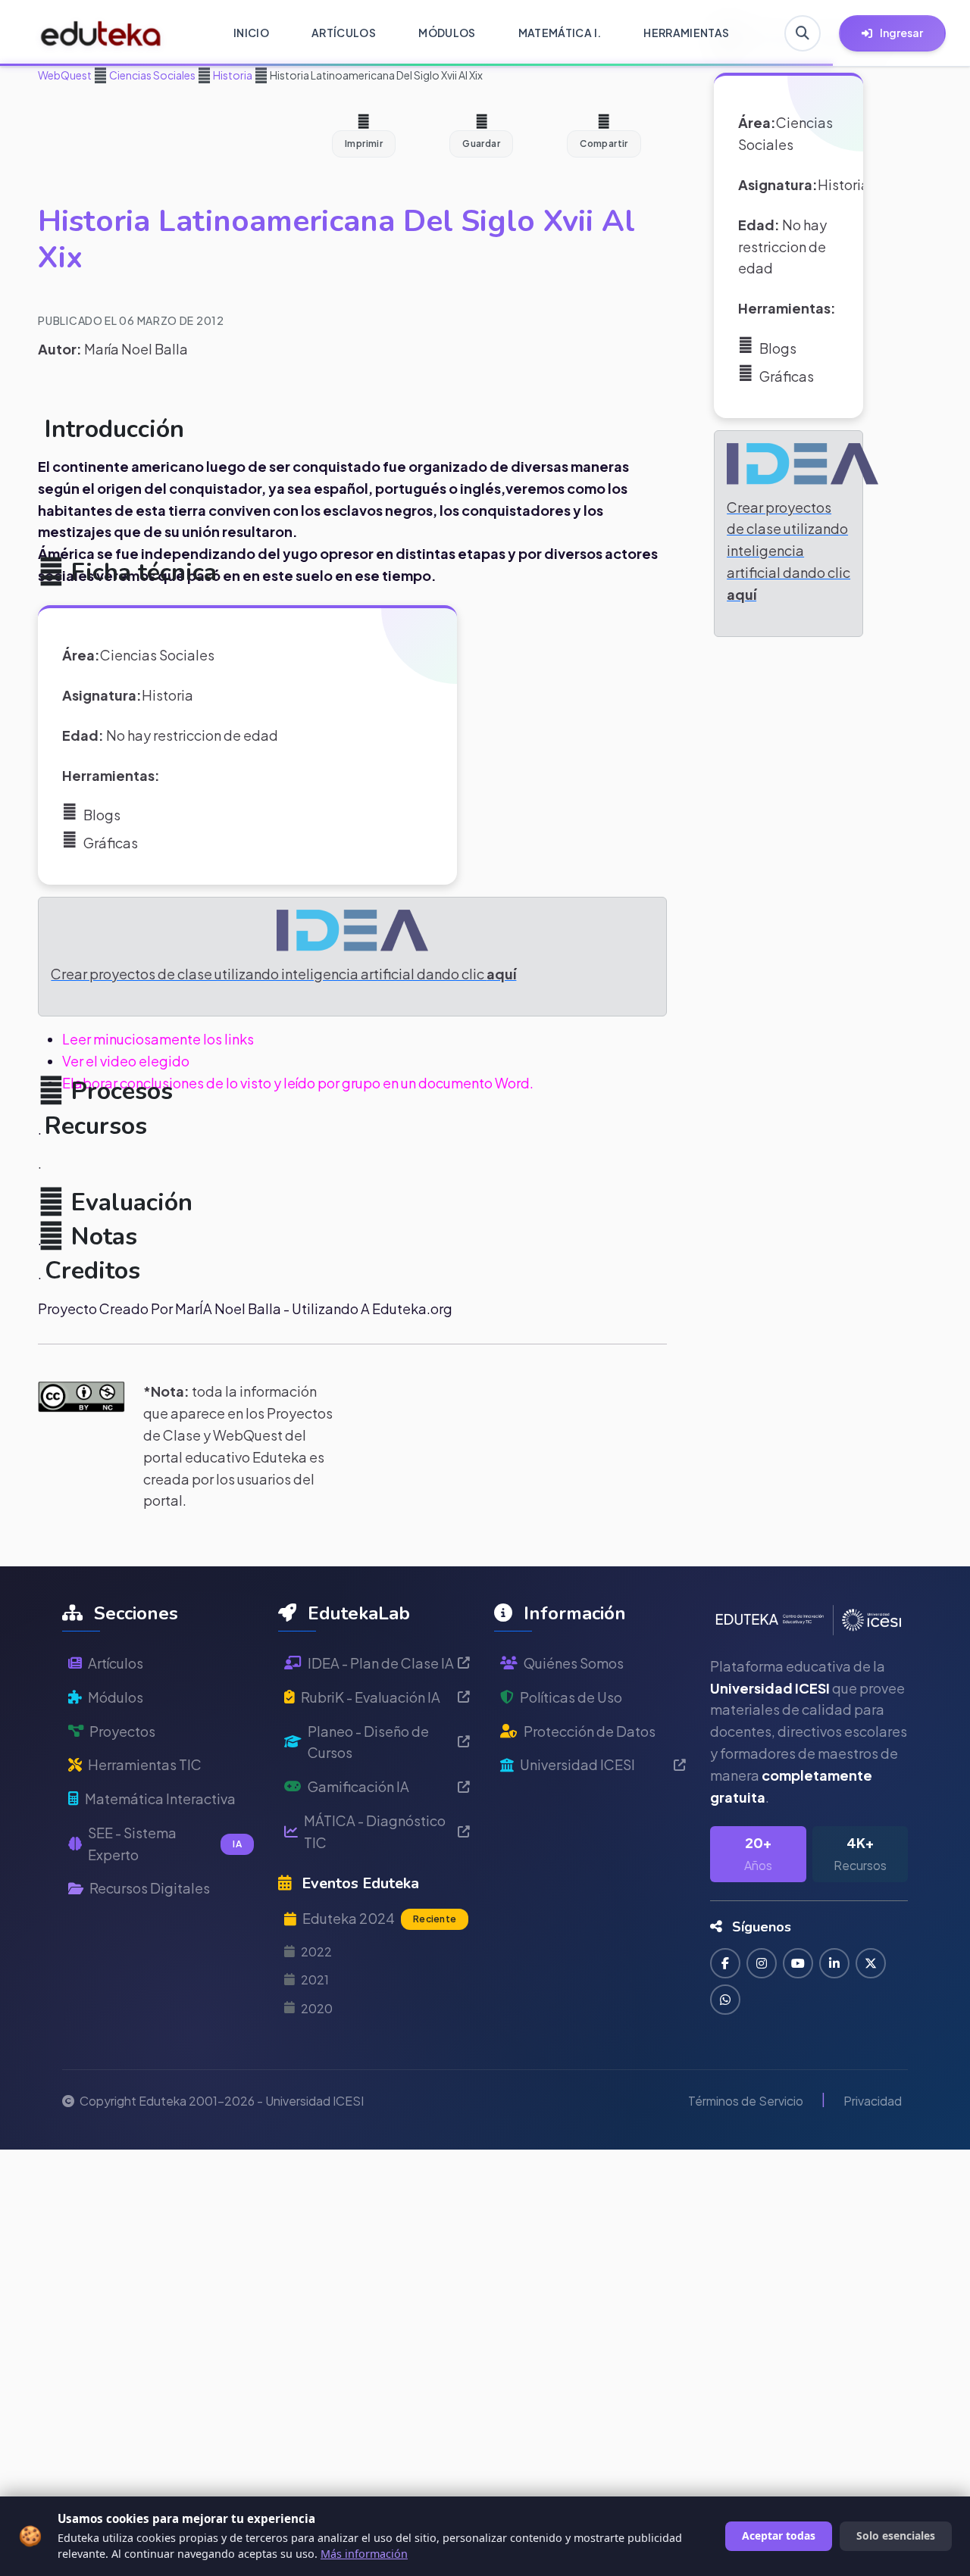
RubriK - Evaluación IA (371, 1697)
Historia (232, 75)
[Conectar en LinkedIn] (834, 1963)
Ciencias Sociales (152, 75)
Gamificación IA (358, 1786)
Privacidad (873, 2101)
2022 (316, 1952)
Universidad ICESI (577, 1764)
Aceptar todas (779, 2535)
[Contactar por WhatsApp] (725, 2000)
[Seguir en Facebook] (725, 1963)
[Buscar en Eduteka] (803, 33)
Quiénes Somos (574, 1663)
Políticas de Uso (571, 1697)
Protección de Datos (590, 1731)
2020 (317, 2008)
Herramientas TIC (145, 1764)
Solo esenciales (896, 2535)
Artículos (116, 1663)
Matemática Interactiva (160, 1799)
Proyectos (122, 1731)
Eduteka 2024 (379, 1918)
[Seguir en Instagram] (762, 1963)
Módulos (116, 1697)
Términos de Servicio (746, 2101)
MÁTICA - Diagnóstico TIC (375, 1831)
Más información (364, 2554)
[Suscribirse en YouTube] (798, 1963)
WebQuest (65, 75)
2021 (315, 1980)
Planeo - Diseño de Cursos (368, 1742)
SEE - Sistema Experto (165, 1844)
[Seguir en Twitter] (871, 1963)
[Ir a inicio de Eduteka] (101, 33)
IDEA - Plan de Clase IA (381, 1663)
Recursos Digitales (150, 1888)
